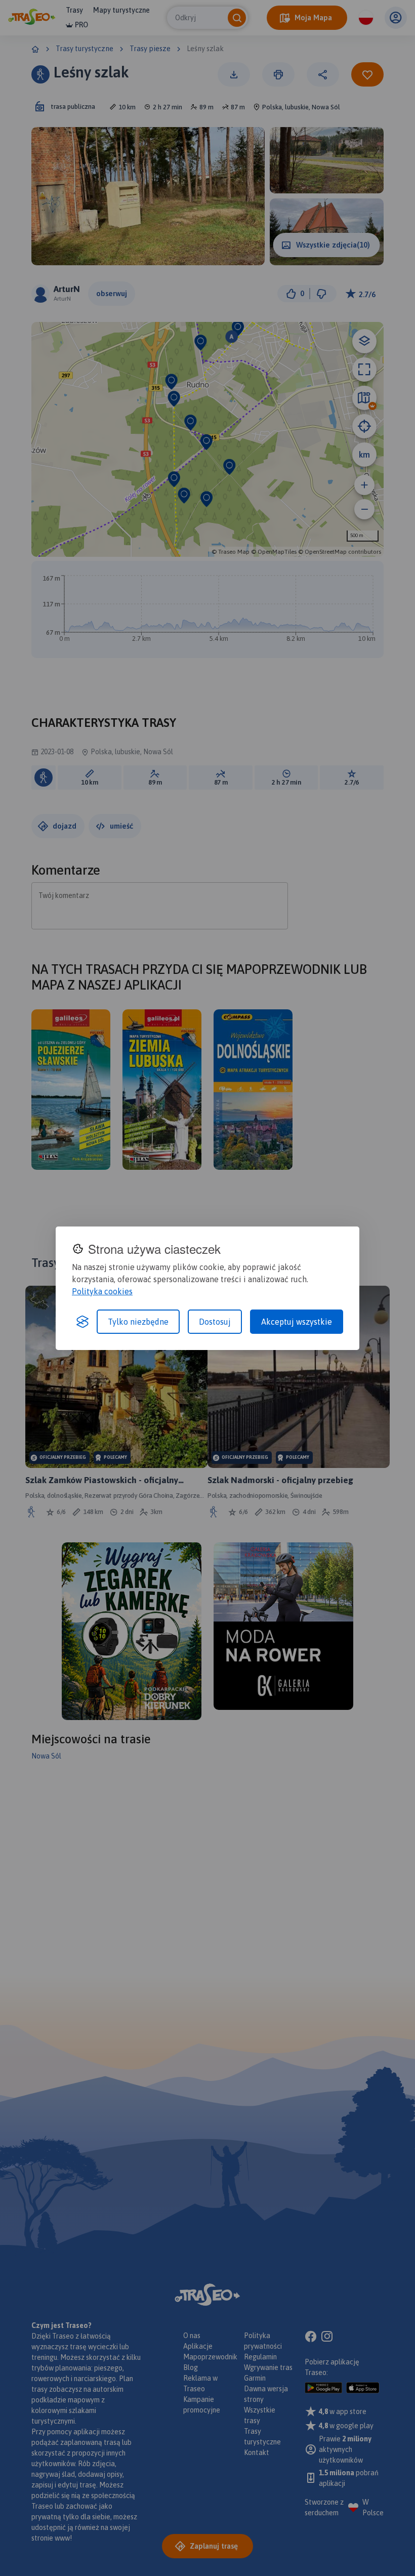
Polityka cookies (102, 1291)
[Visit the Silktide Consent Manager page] (82, 1322)
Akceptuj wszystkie (297, 1322)
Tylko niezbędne (138, 1322)
